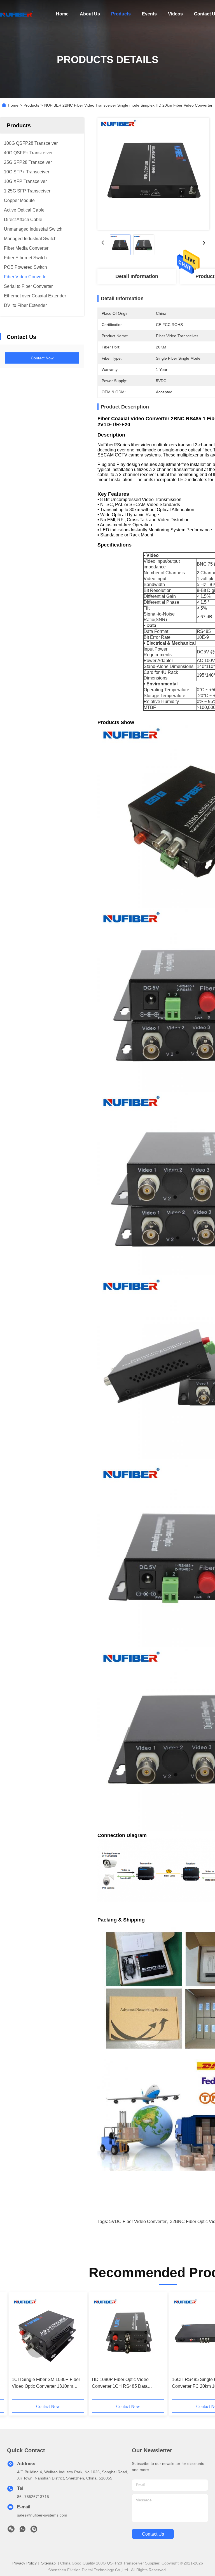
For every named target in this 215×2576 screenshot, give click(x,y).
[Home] (17, 14)
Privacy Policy (24, 2563)
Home (62, 14)
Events (149, 14)
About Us (90, 14)
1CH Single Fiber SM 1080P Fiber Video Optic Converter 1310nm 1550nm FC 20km (46, 2383)
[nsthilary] (34, 2531)
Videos (175, 14)
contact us (153, 2534)
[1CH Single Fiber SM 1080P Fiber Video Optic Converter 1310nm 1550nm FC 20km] (48, 2334)
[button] (37, 2348)
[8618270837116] (22, 2531)
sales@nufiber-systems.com (42, 2515)
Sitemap (48, 2563)
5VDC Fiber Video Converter (138, 2222)
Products (121, 14)
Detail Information (137, 276)
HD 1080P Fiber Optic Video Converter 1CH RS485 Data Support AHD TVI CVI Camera (122, 2383)
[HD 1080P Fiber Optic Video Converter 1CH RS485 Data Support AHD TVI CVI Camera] (128, 2334)
